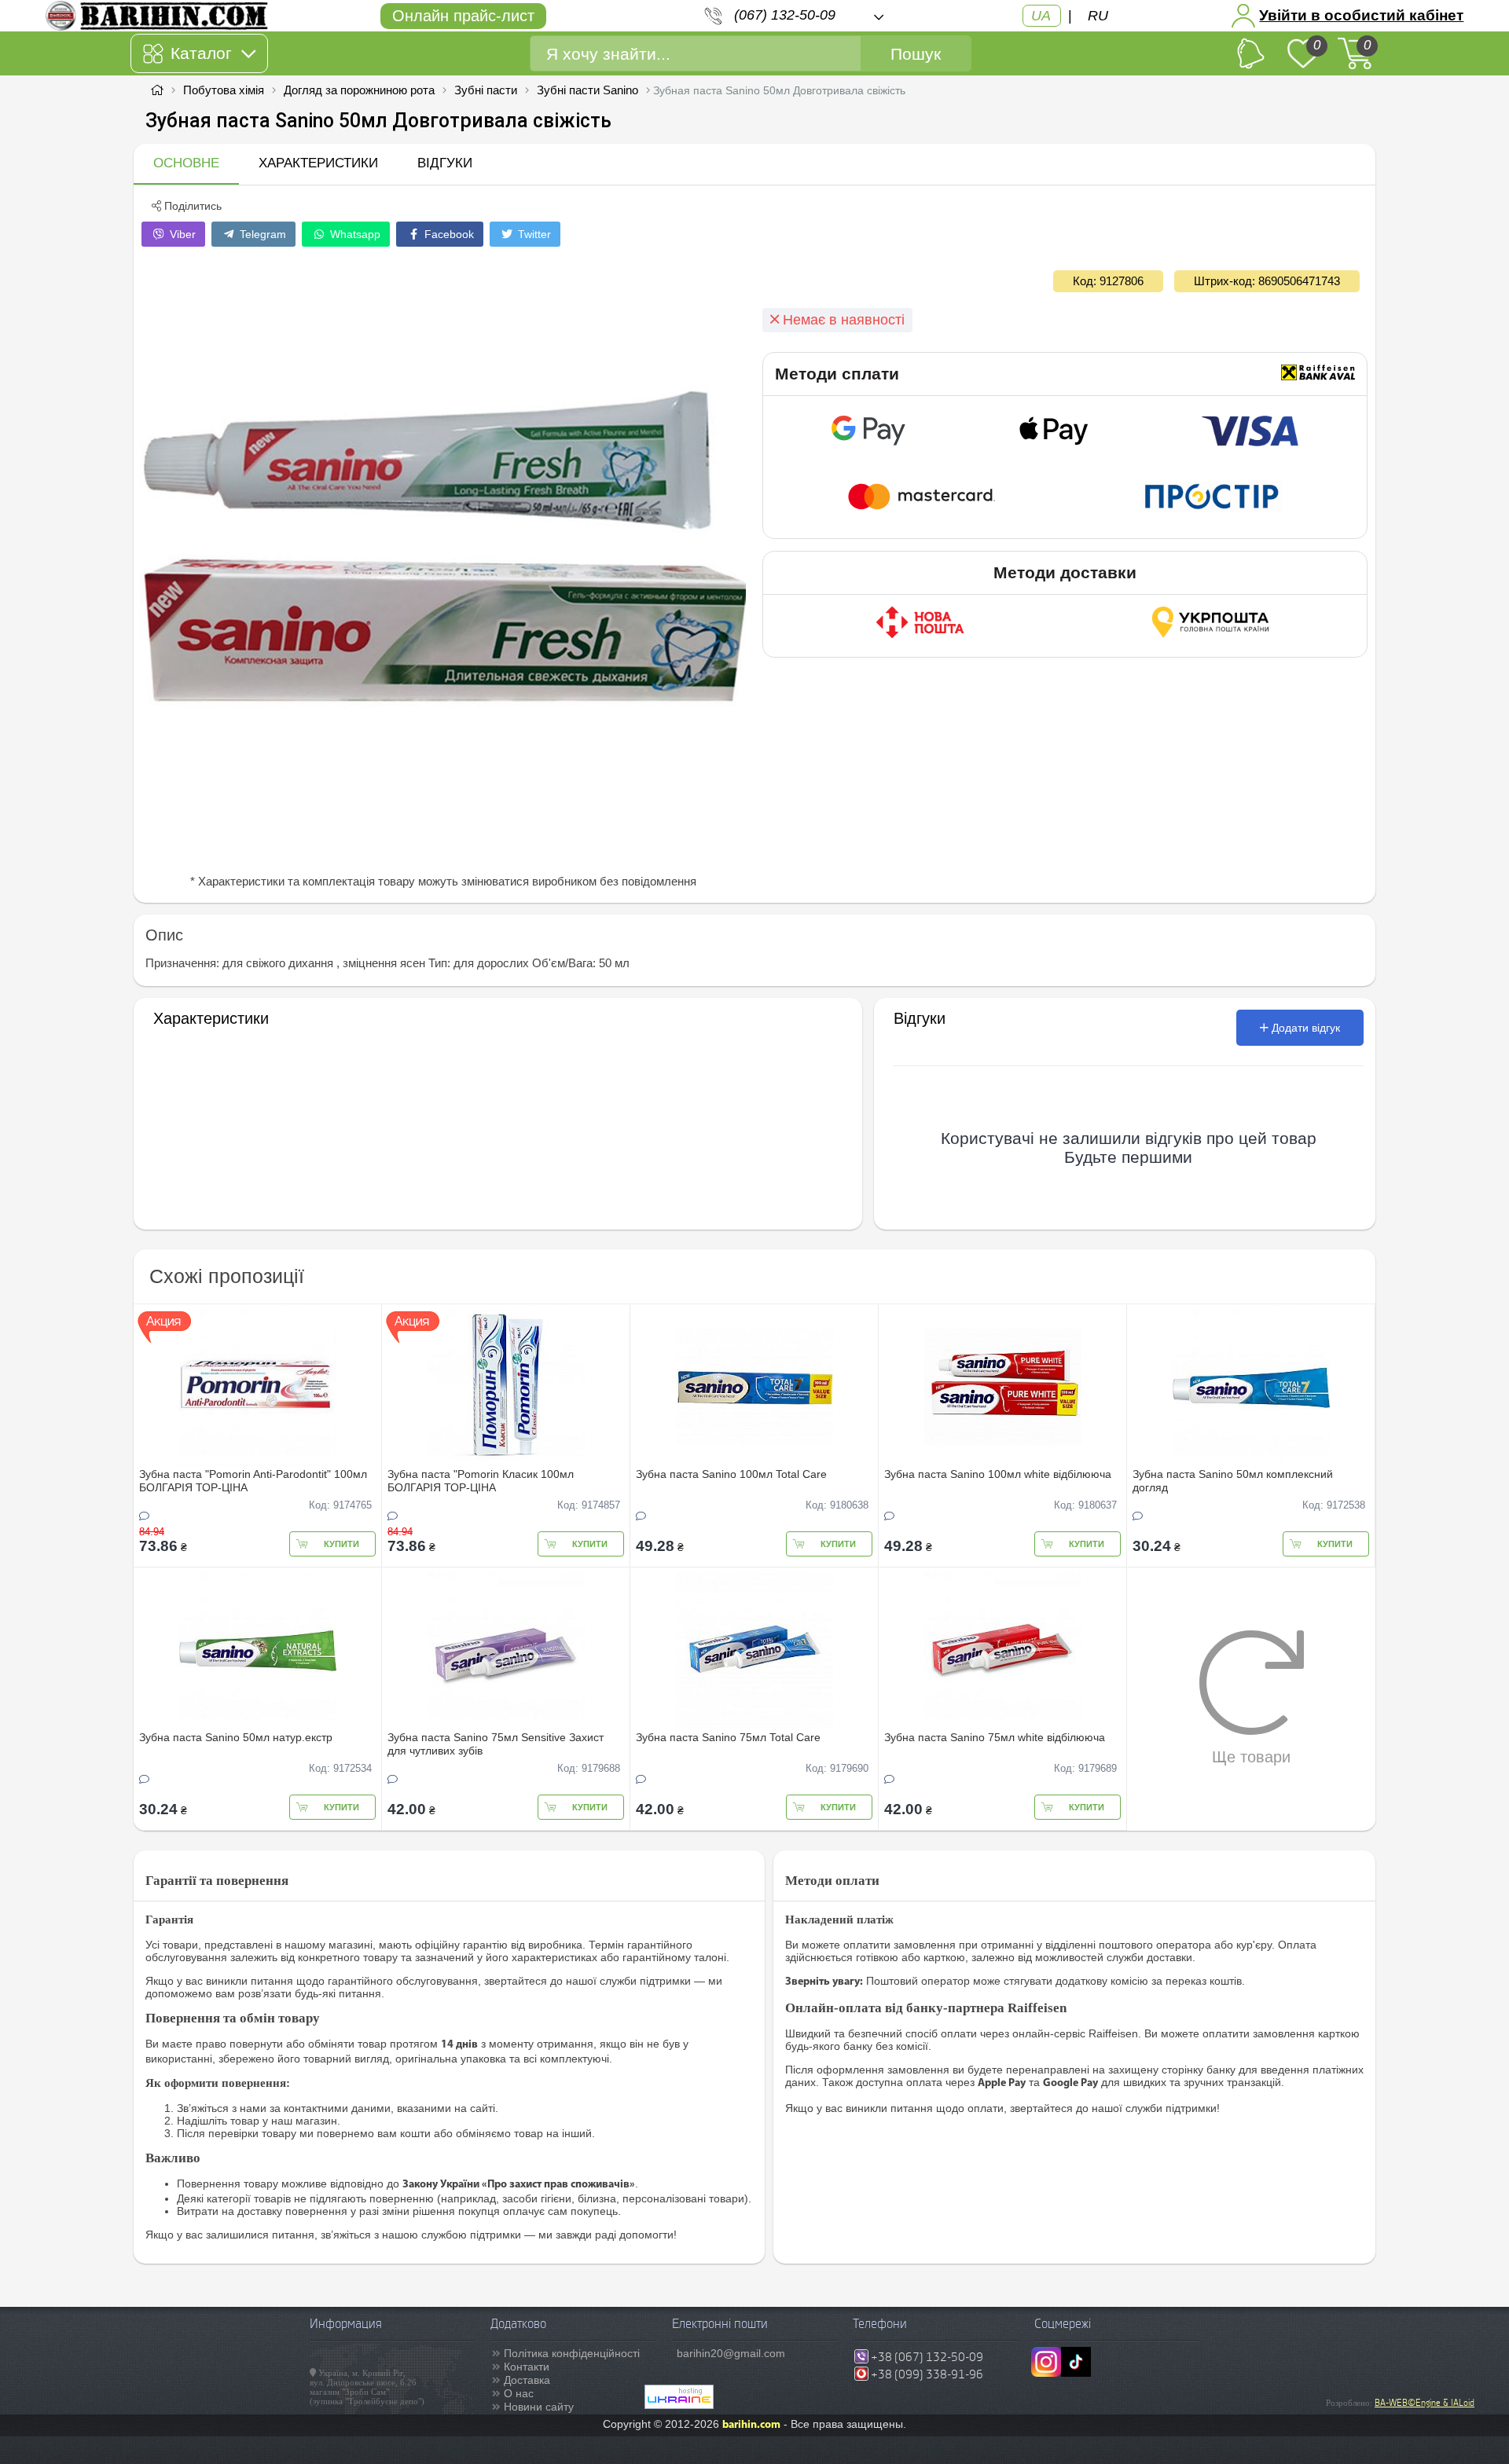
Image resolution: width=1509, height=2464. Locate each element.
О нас (519, 2393)
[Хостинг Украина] (679, 2405)
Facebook (448, 234)
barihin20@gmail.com (731, 2353)
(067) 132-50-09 (785, 15)
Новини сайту (539, 2407)
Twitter (533, 234)
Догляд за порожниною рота (359, 90)
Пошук (916, 54)
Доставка (527, 2380)
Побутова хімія (224, 90)
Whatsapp (354, 234)
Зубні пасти (486, 90)
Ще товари (1251, 1757)
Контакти (527, 2367)
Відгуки (445, 163)
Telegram (261, 234)
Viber (181, 234)
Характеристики (318, 163)
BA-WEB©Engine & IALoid (1425, 2403)
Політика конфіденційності (572, 2353)
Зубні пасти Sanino (587, 90)
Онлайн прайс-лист (463, 16)
